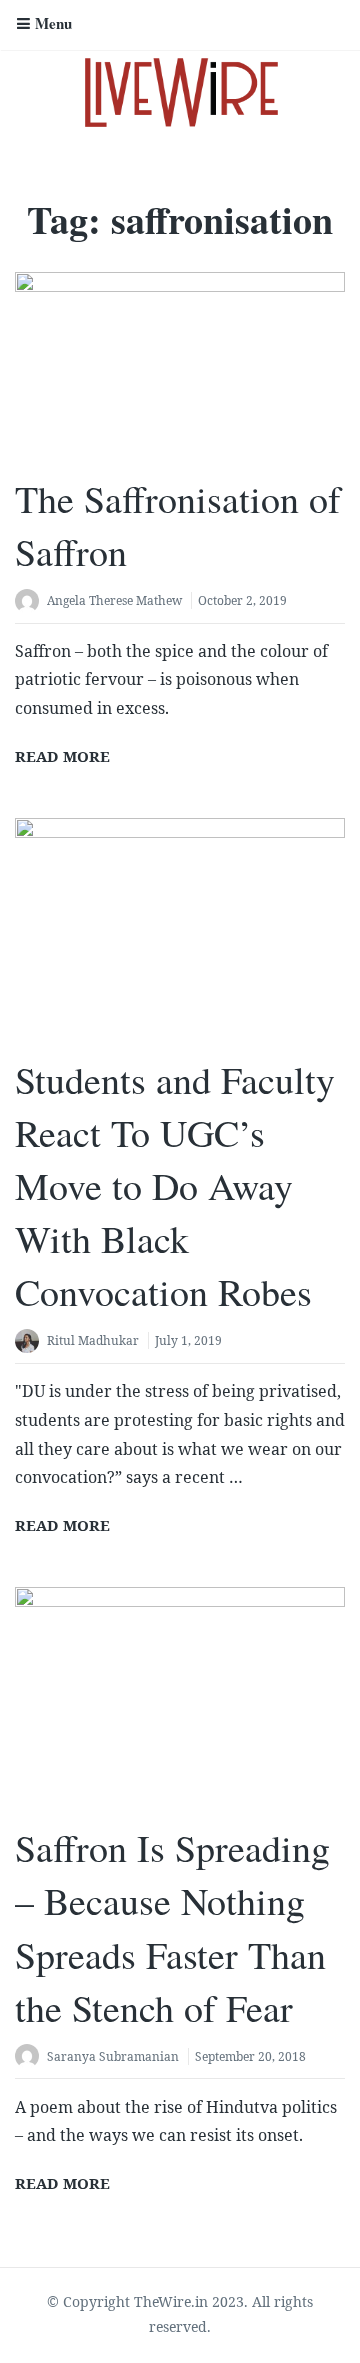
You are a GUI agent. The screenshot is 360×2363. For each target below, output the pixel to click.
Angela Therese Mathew (114, 600)
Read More (62, 756)
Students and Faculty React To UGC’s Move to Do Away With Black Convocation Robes (175, 1186)
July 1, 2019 (188, 1340)
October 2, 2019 (242, 600)
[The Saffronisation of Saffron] (180, 365)
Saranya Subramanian (113, 2056)
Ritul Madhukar (93, 1340)
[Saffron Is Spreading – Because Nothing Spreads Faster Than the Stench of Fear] (180, 1697)
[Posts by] (31, 602)
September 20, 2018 (250, 2056)
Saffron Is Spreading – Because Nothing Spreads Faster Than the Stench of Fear (172, 1927)
